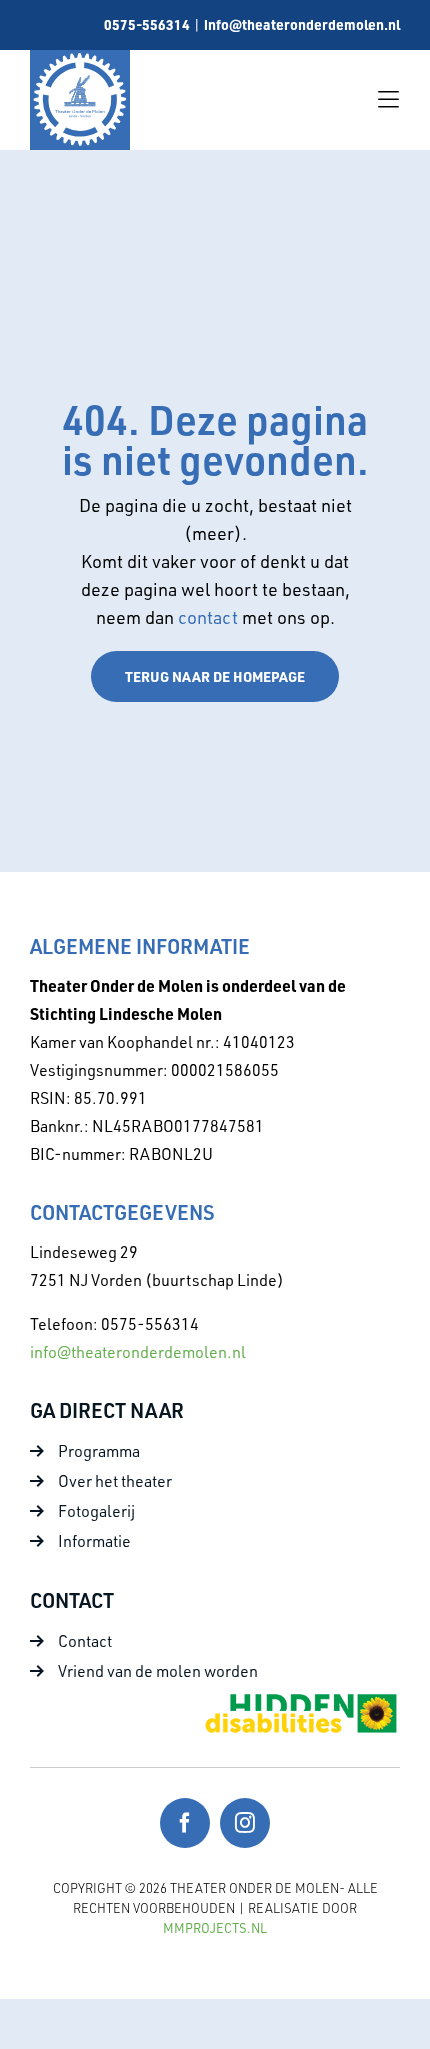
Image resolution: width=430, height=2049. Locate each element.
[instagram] (245, 1823)
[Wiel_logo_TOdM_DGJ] (80, 59)
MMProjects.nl (215, 1928)
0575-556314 (147, 24)
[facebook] (185, 1823)
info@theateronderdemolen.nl (302, 24)
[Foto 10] (300, 1699)
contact (210, 617)
